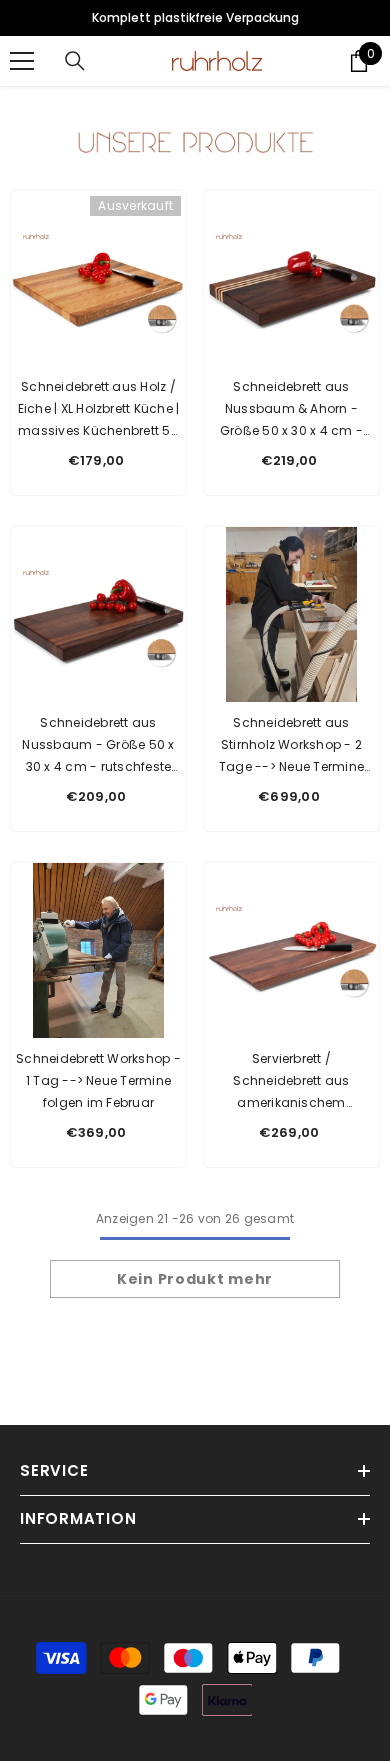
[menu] (22, 61)
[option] (195, 18)
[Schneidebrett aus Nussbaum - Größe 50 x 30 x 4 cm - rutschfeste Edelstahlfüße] (98, 614)
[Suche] (75, 61)
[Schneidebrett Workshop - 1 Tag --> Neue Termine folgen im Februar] (98, 950)
